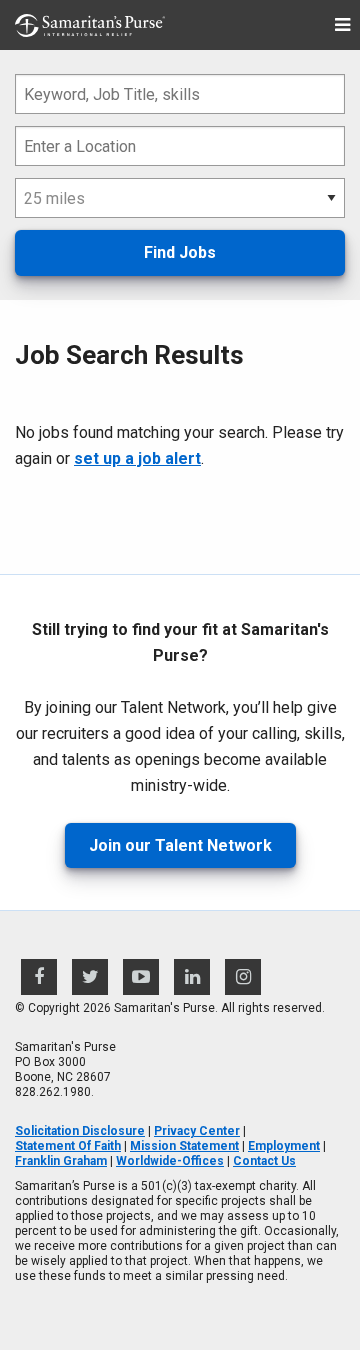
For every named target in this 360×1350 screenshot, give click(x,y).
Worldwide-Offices (170, 1161)
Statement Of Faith (68, 1146)
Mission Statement (184, 1146)
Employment (284, 1146)
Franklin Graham (61, 1161)
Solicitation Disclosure (80, 1131)
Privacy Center (197, 1131)
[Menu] (342, 25)
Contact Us (264, 1161)
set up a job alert (137, 458)
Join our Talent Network (180, 845)
